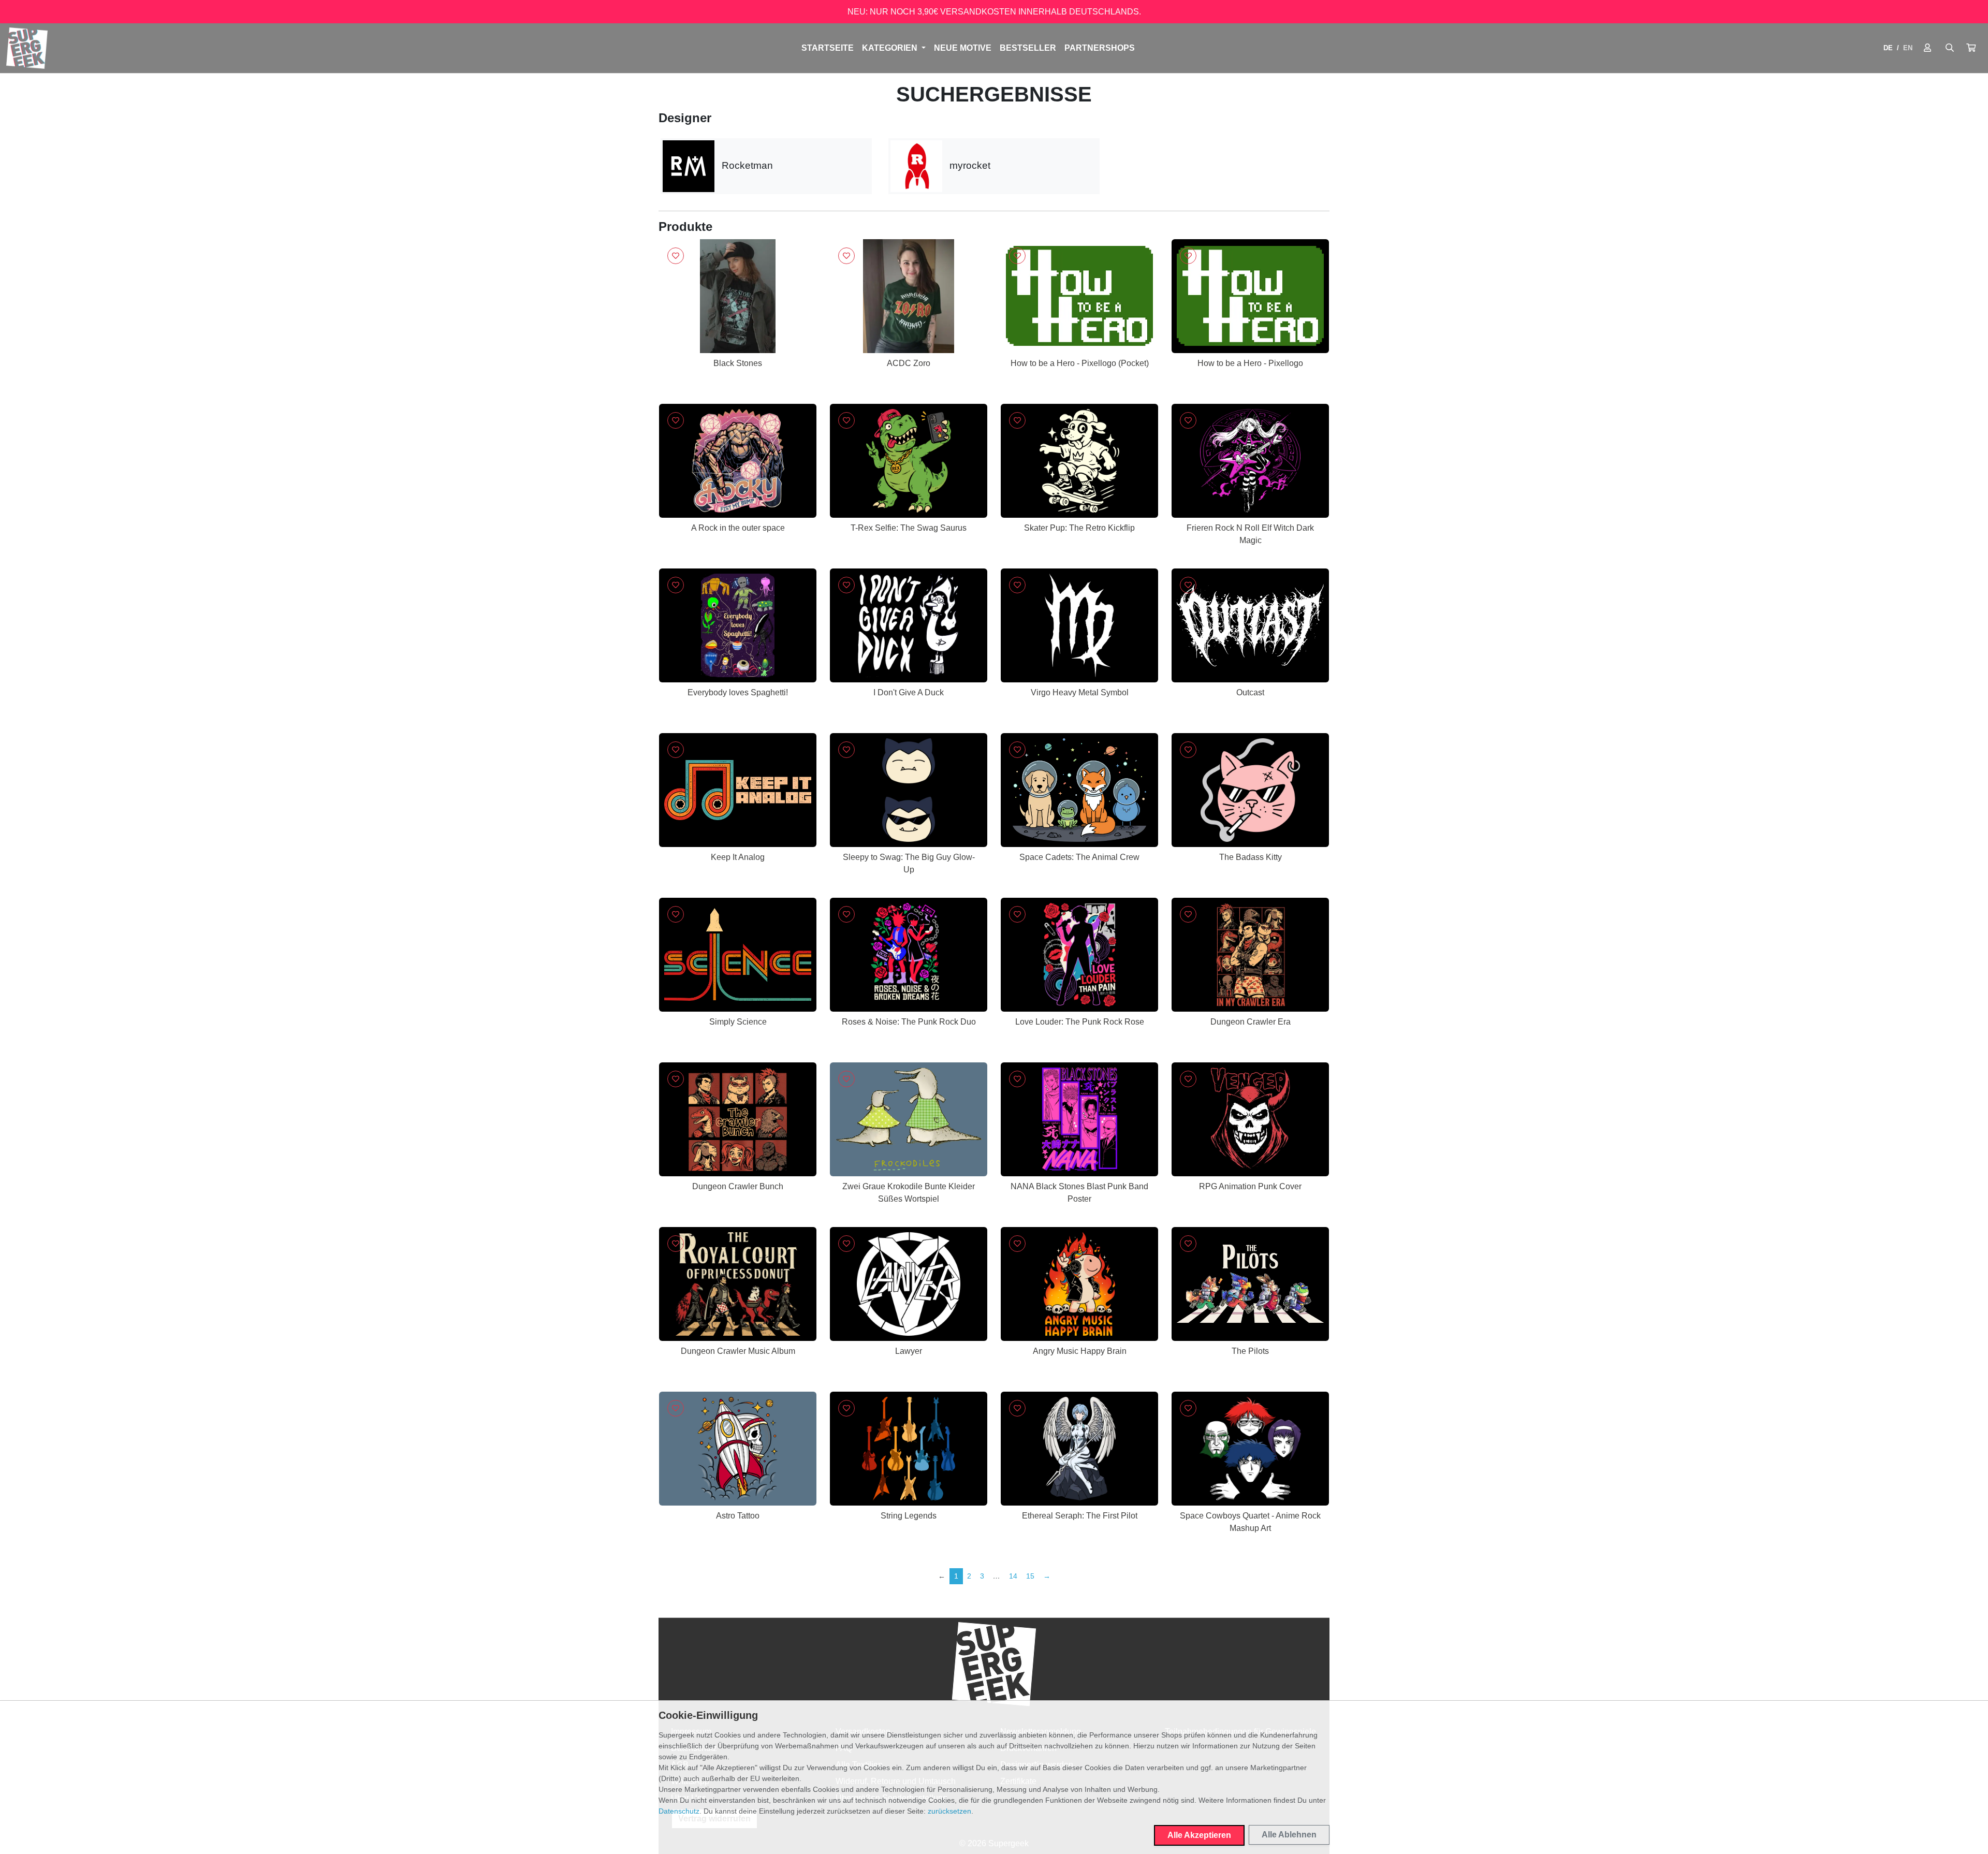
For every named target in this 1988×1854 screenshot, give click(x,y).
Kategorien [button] (891, 48)
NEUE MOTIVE (963, 48)
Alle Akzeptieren (1199, 1835)
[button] (1971, 48)
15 (1030, 1576)
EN (1908, 48)
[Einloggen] (1927, 48)
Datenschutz (679, 1811)
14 (1013, 1576)
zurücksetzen (949, 1811)
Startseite (828, 48)
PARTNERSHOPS (1100, 48)
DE (1888, 48)
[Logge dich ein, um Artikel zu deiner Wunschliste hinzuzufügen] (676, 256)
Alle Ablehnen (1289, 1835)
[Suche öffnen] (1950, 48)
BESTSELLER (1028, 48)
